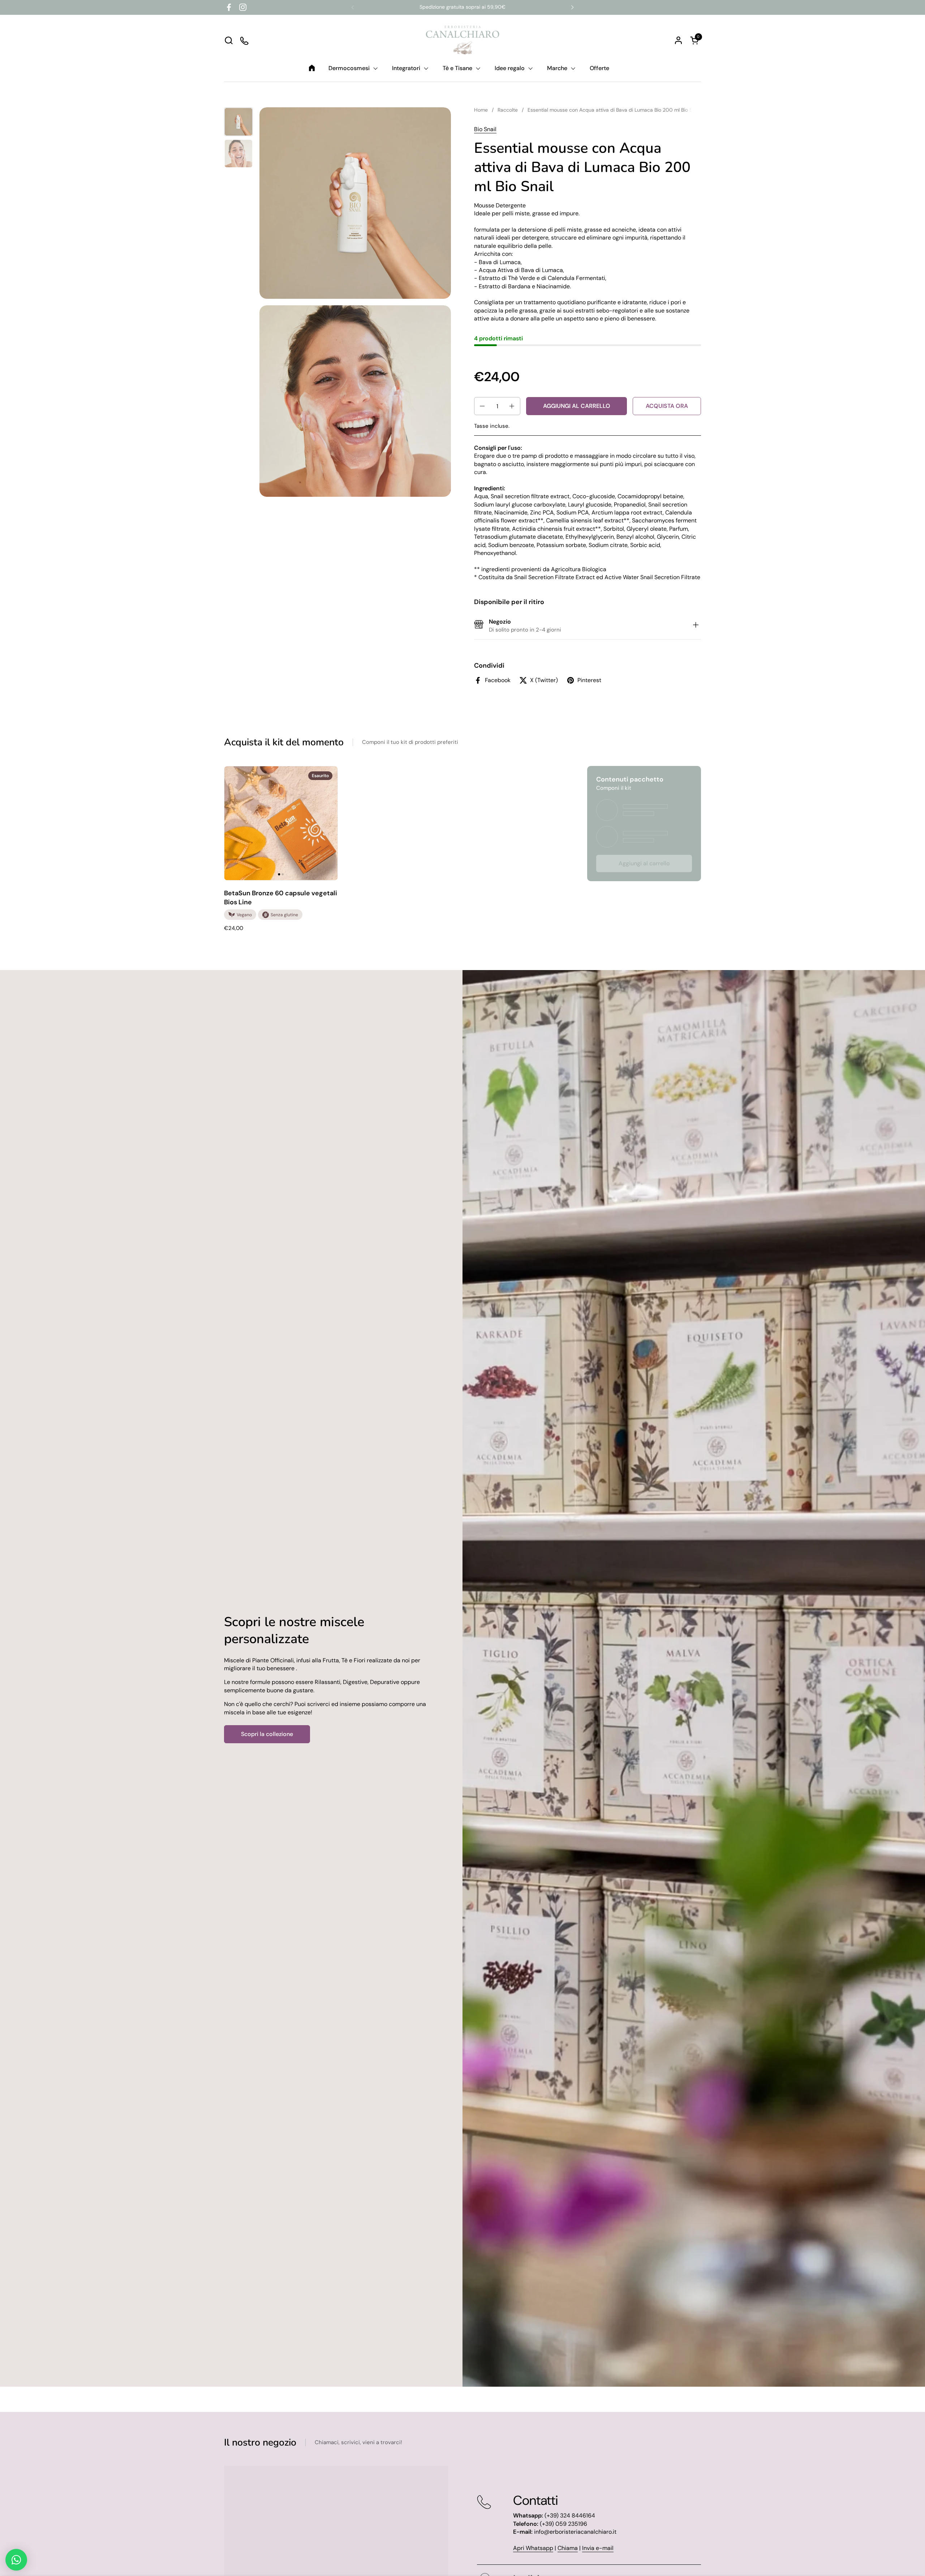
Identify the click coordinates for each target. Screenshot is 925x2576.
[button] (229, 40)
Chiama (568, 2548)
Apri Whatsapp (533, 2548)
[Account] (678, 40)
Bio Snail (485, 129)
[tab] (696, 626)
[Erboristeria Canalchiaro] (463, 40)
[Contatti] (245, 40)
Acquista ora (667, 406)
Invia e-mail (598, 2548)
